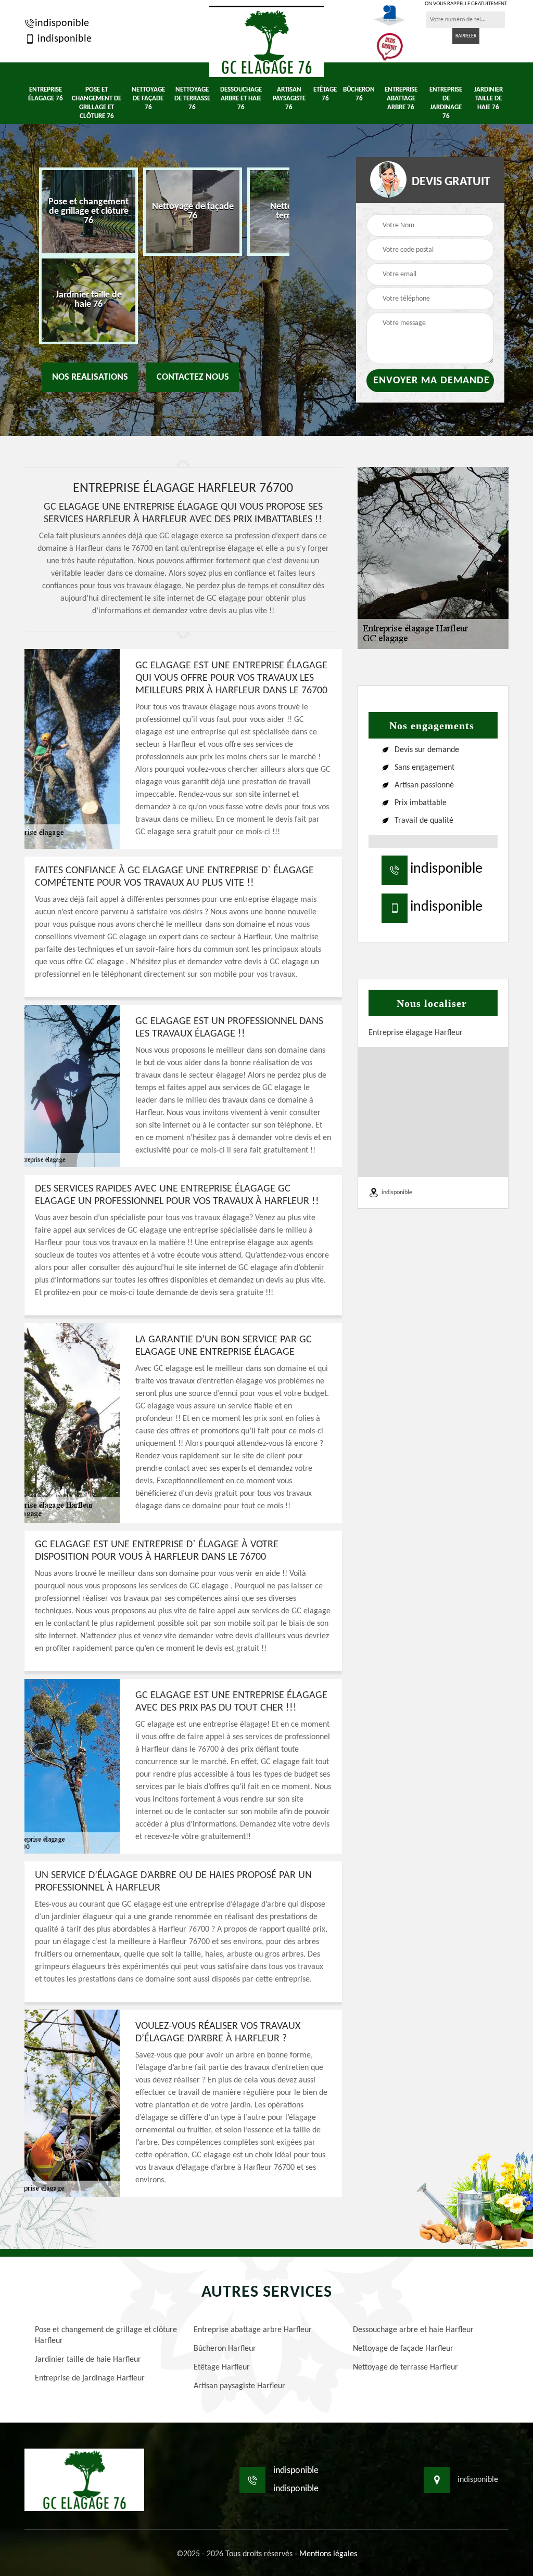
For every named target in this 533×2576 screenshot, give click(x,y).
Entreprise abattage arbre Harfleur (253, 2330)
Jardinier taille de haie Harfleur (88, 2360)
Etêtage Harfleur (222, 2367)
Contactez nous (193, 377)
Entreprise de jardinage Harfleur (90, 2378)
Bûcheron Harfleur (225, 2349)
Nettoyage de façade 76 (148, 99)
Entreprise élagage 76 (46, 94)
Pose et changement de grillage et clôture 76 (97, 103)
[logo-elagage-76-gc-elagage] (266, 41)
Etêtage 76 (325, 94)
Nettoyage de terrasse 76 (192, 99)
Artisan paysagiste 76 (289, 99)
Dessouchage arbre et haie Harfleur (413, 2330)
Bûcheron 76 (359, 94)
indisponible (62, 23)
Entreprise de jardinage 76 (446, 103)
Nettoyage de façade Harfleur (403, 2349)
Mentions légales (328, 2554)
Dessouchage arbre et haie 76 (241, 99)
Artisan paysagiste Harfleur (239, 2386)
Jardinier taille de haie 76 (488, 99)
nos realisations (90, 377)
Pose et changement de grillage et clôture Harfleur (106, 2335)
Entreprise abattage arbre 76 (401, 99)
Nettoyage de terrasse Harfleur (405, 2367)
